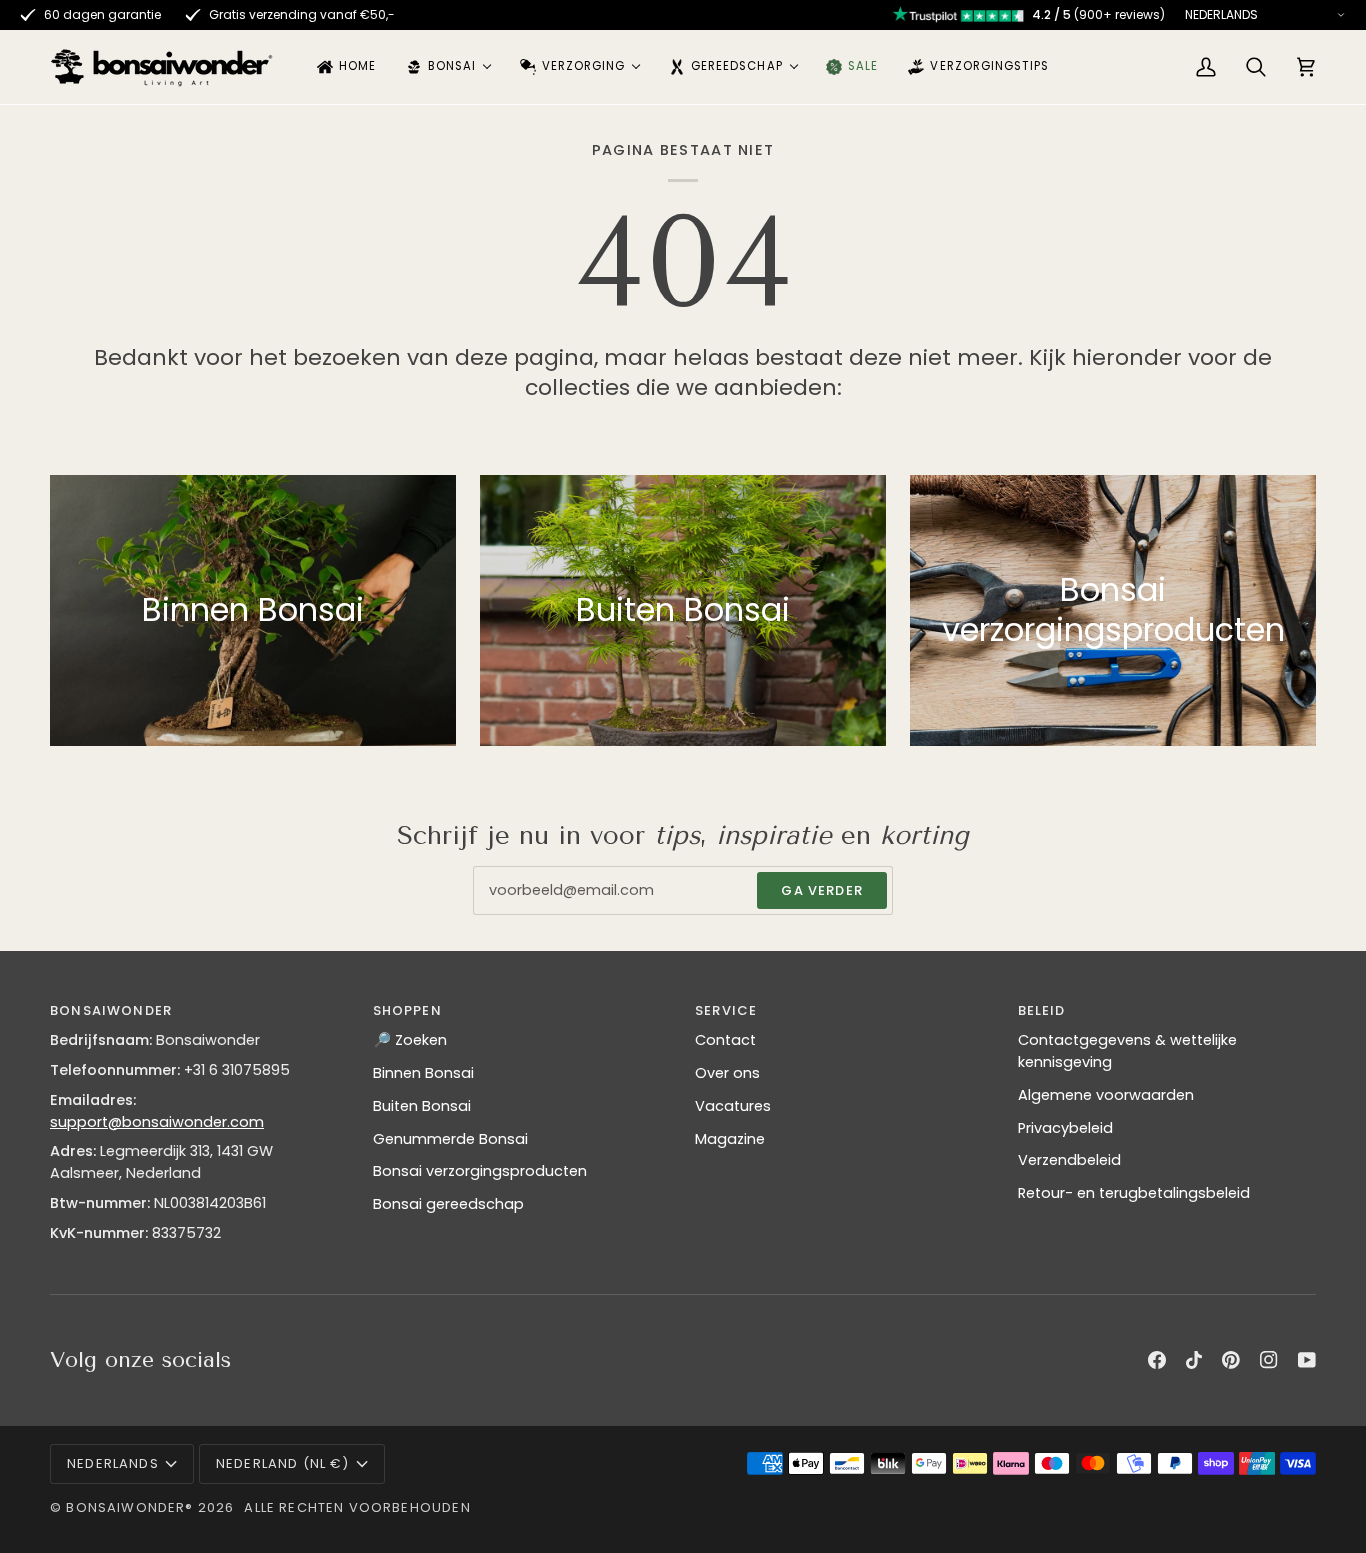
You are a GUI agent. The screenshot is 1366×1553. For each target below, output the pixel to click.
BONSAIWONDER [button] (111, 1010)
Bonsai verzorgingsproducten (480, 1171)
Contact (725, 1040)
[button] (448, 67)
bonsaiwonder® (129, 1507)
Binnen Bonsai (423, 1073)
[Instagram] (1269, 1360)
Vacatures (733, 1106)
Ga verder (822, 890)
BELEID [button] (1042, 1010)
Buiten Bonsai (422, 1106)
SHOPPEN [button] (407, 1010)
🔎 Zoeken (410, 1040)
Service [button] (726, 1010)
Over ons (727, 1073)
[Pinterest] (1231, 1360)
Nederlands (113, 1463)
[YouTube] (1307, 1360)
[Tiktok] (1194, 1360)
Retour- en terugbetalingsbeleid (1134, 1193)
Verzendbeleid (1069, 1160)
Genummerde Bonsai (450, 1139)
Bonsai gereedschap (448, 1204)
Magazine (730, 1139)
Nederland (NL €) (283, 1463)
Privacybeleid (1065, 1128)
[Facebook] (1157, 1360)
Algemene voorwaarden (1106, 1095)
